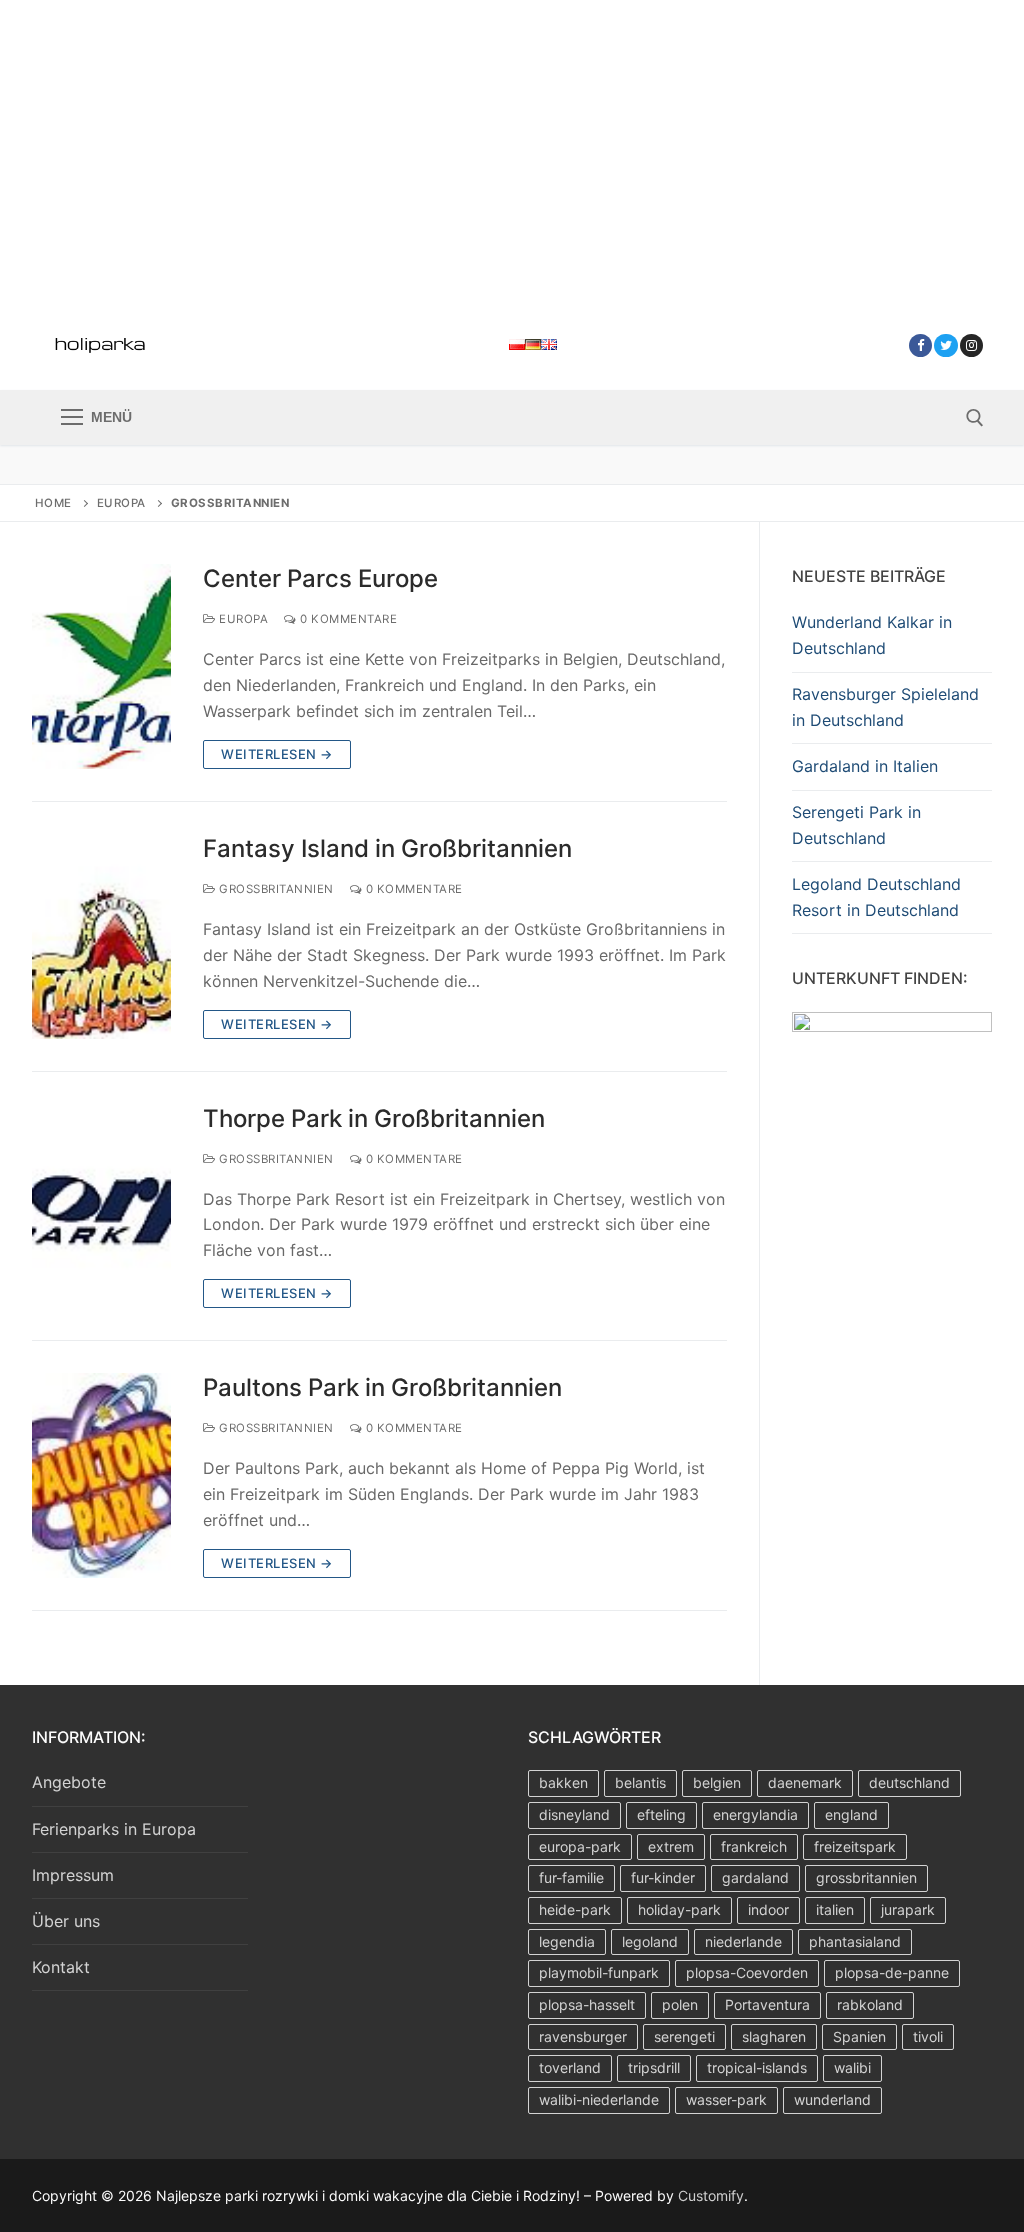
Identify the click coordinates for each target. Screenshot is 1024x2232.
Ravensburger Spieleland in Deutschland (885, 707)
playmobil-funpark (599, 1972)
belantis (640, 1782)
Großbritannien (275, 889)
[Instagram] (971, 345)
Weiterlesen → (277, 754)
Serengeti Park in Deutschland (856, 825)
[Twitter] (945, 345)
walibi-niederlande (599, 2099)
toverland (570, 2067)
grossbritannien (866, 1877)
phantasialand (855, 1941)
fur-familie (571, 1877)
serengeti (684, 2036)
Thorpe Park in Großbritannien (374, 1118)
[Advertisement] (512, 150)
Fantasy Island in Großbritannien (387, 848)
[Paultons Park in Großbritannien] (101, 1475)
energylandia (755, 1814)
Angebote (69, 1782)
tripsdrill (654, 2067)
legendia (567, 1941)
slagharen (774, 2036)
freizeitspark (855, 1846)
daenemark (805, 1782)
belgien (717, 1782)
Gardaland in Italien (865, 766)
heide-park (575, 1909)
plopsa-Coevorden (747, 1972)
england (851, 1814)
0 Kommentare (347, 619)
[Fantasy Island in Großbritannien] (101, 936)
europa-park (580, 1846)
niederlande (743, 1941)
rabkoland (870, 2004)
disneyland (574, 1814)
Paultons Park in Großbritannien (382, 1387)
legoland (650, 1941)
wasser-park (726, 2099)
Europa (121, 503)
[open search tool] (975, 418)
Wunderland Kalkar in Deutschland (872, 635)
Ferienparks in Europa (114, 1829)
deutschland (909, 1782)
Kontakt (61, 1967)
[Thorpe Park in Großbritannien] (101, 1206)
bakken (563, 1782)
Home (53, 503)
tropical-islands (757, 2067)
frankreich (754, 1846)
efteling (661, 1814)
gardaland (755, 1877)
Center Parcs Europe (320, 578)
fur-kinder (663, 1877)
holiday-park (679, 1909)
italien (835, 1909)
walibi (852, 2067)
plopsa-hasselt (587, 2004)
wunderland (832, 2099)
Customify (711, 2195)
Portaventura (767, 2004)
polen (680, 2004)
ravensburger (583, 2036)
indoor (768, 1909)
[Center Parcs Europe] (101, 666)
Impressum (73, 1875)
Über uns (66, 1921)
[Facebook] (920, 345)
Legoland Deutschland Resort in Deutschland (876, 897)
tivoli (928, 2036)
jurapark (908, 1909)
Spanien (859, 2036)
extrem (671, 1846)
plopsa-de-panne (892, 1972)
